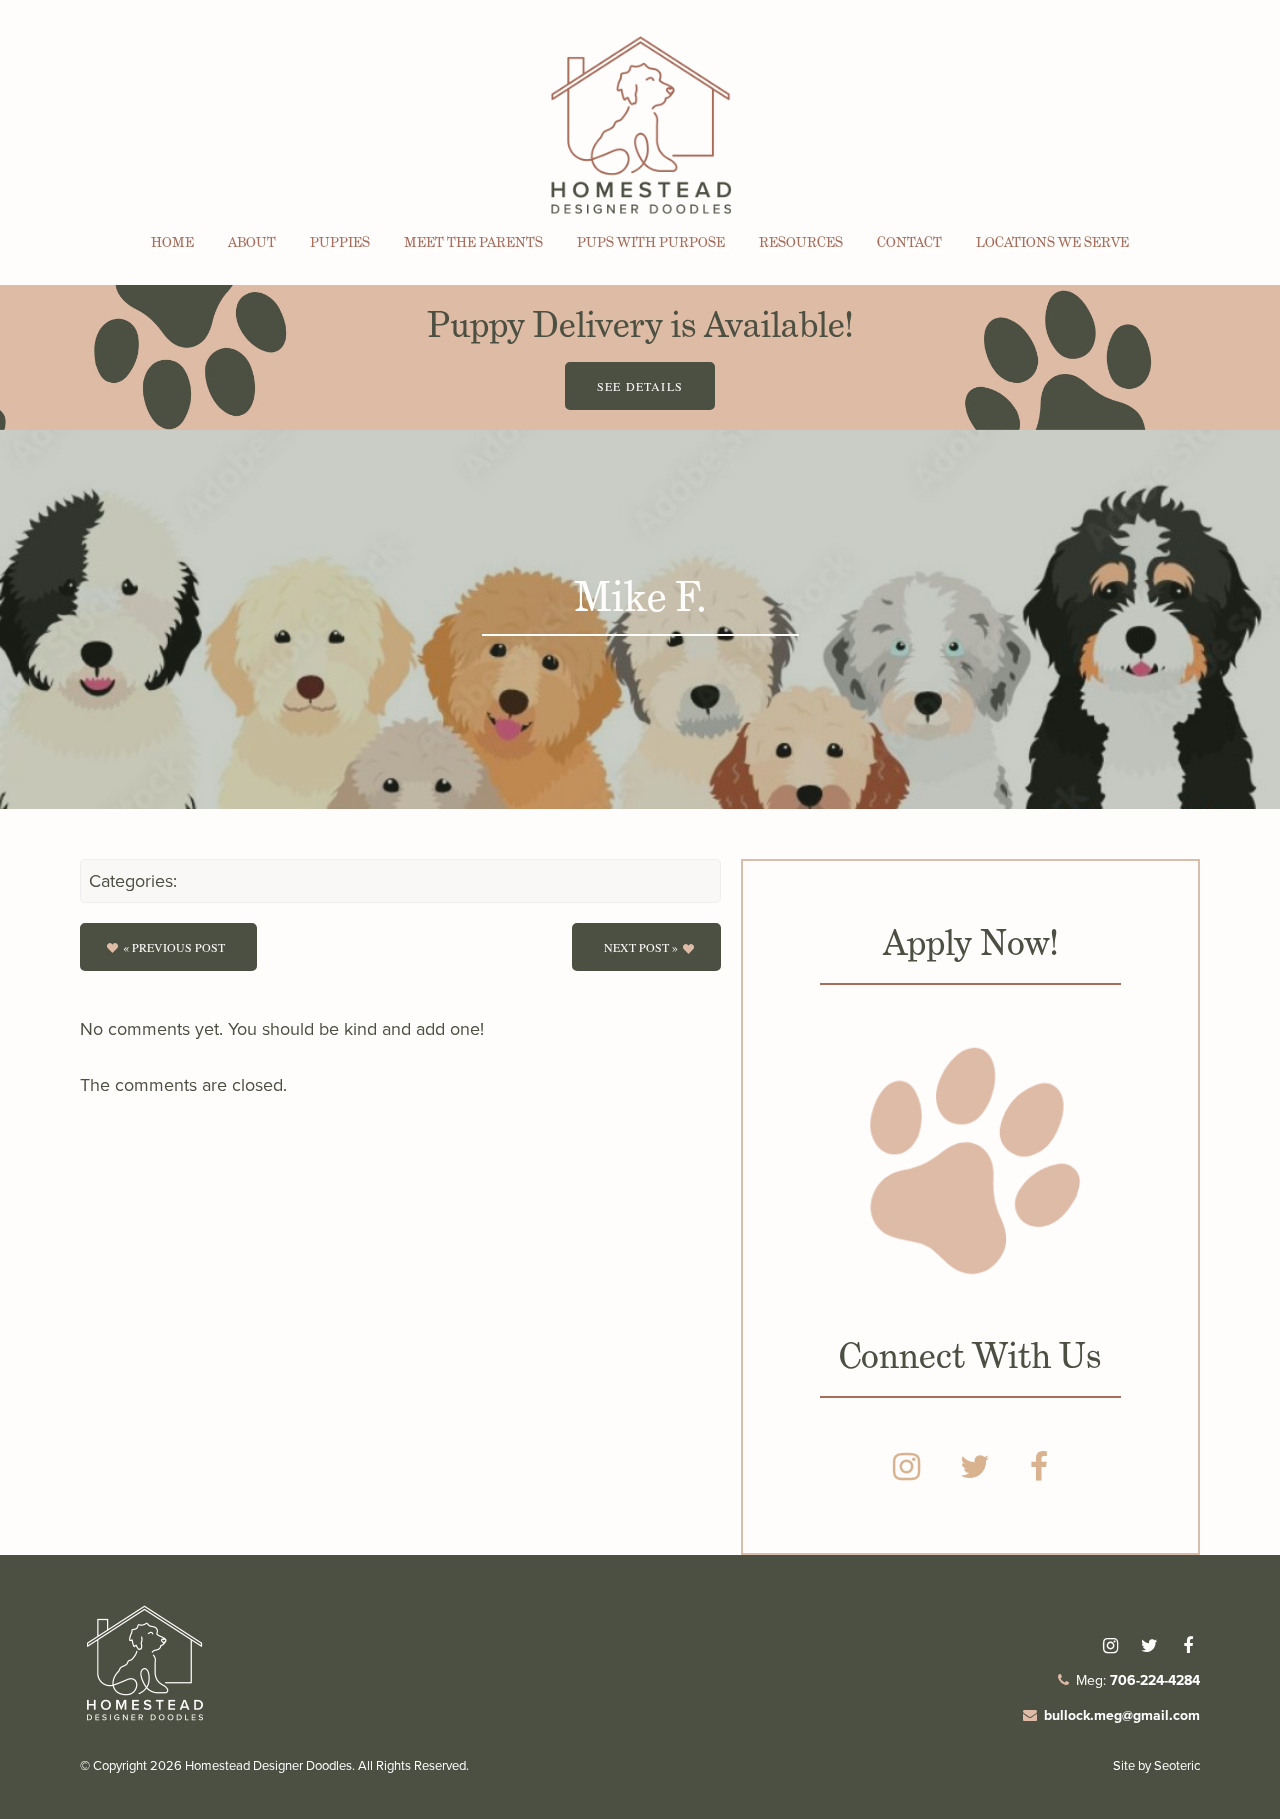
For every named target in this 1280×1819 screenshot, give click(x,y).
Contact (909, 242)
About (252, 242)
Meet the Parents (473, 242)
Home (172, 242)
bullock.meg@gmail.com (1122, 1715)
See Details (640, 386)
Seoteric (1177, 1765)
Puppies (340, 242)
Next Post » (641, 947)
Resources (801, 242)
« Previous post (174, 947)
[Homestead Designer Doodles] (145, 1721)
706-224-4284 (1155, 1680)
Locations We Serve (1052, 242)
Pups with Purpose (651, 242)
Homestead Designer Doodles (268, 1765)
